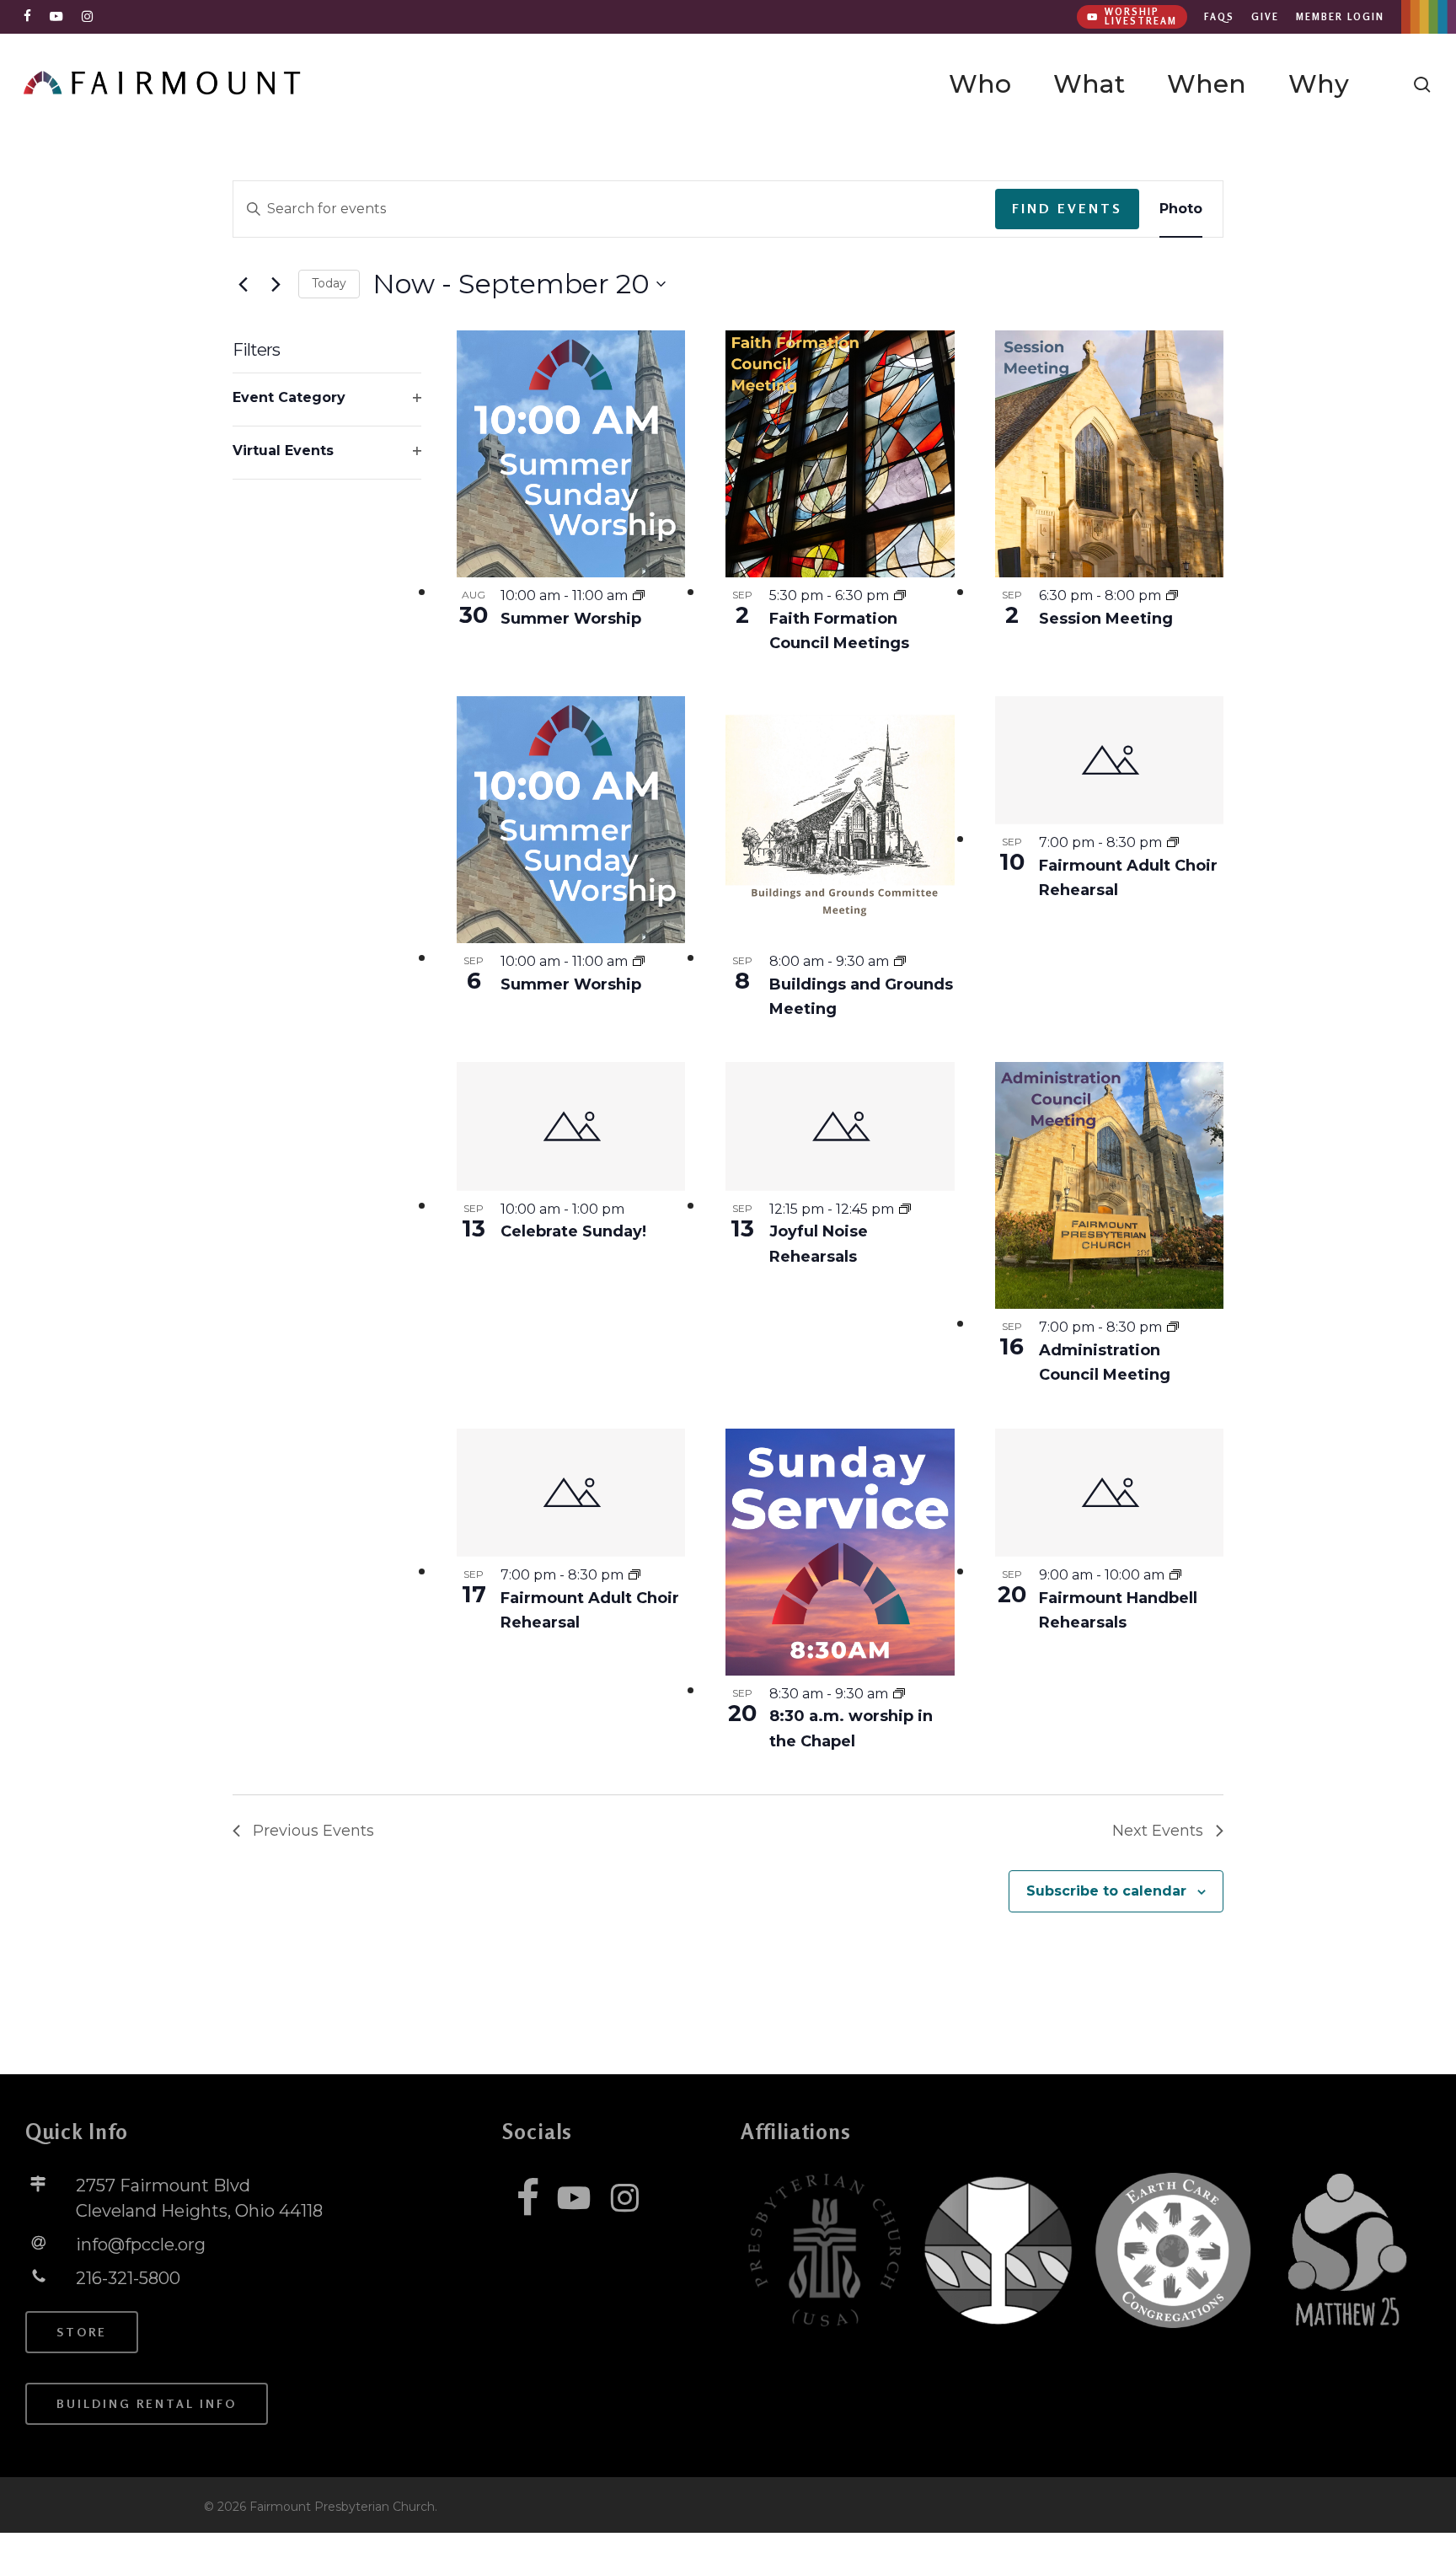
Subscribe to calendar (1106, 1891)
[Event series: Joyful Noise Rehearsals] (905, 1209)
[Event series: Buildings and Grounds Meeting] (900, 961)
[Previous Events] (243, 284)
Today (329, 283)
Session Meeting (1106, 619)
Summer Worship (571, 619)
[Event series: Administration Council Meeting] (1173, 1327)
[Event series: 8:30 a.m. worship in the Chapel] (899, 1694)
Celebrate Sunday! (573, 1231)
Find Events (1067, 208)
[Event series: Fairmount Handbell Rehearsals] (1175, 1575)
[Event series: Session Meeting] (1172, 595)
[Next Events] (276, 284)
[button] (82, 2332)
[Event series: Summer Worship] (639, 595)
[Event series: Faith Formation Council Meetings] (900, 595)
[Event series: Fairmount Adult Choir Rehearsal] (1173, 842)
